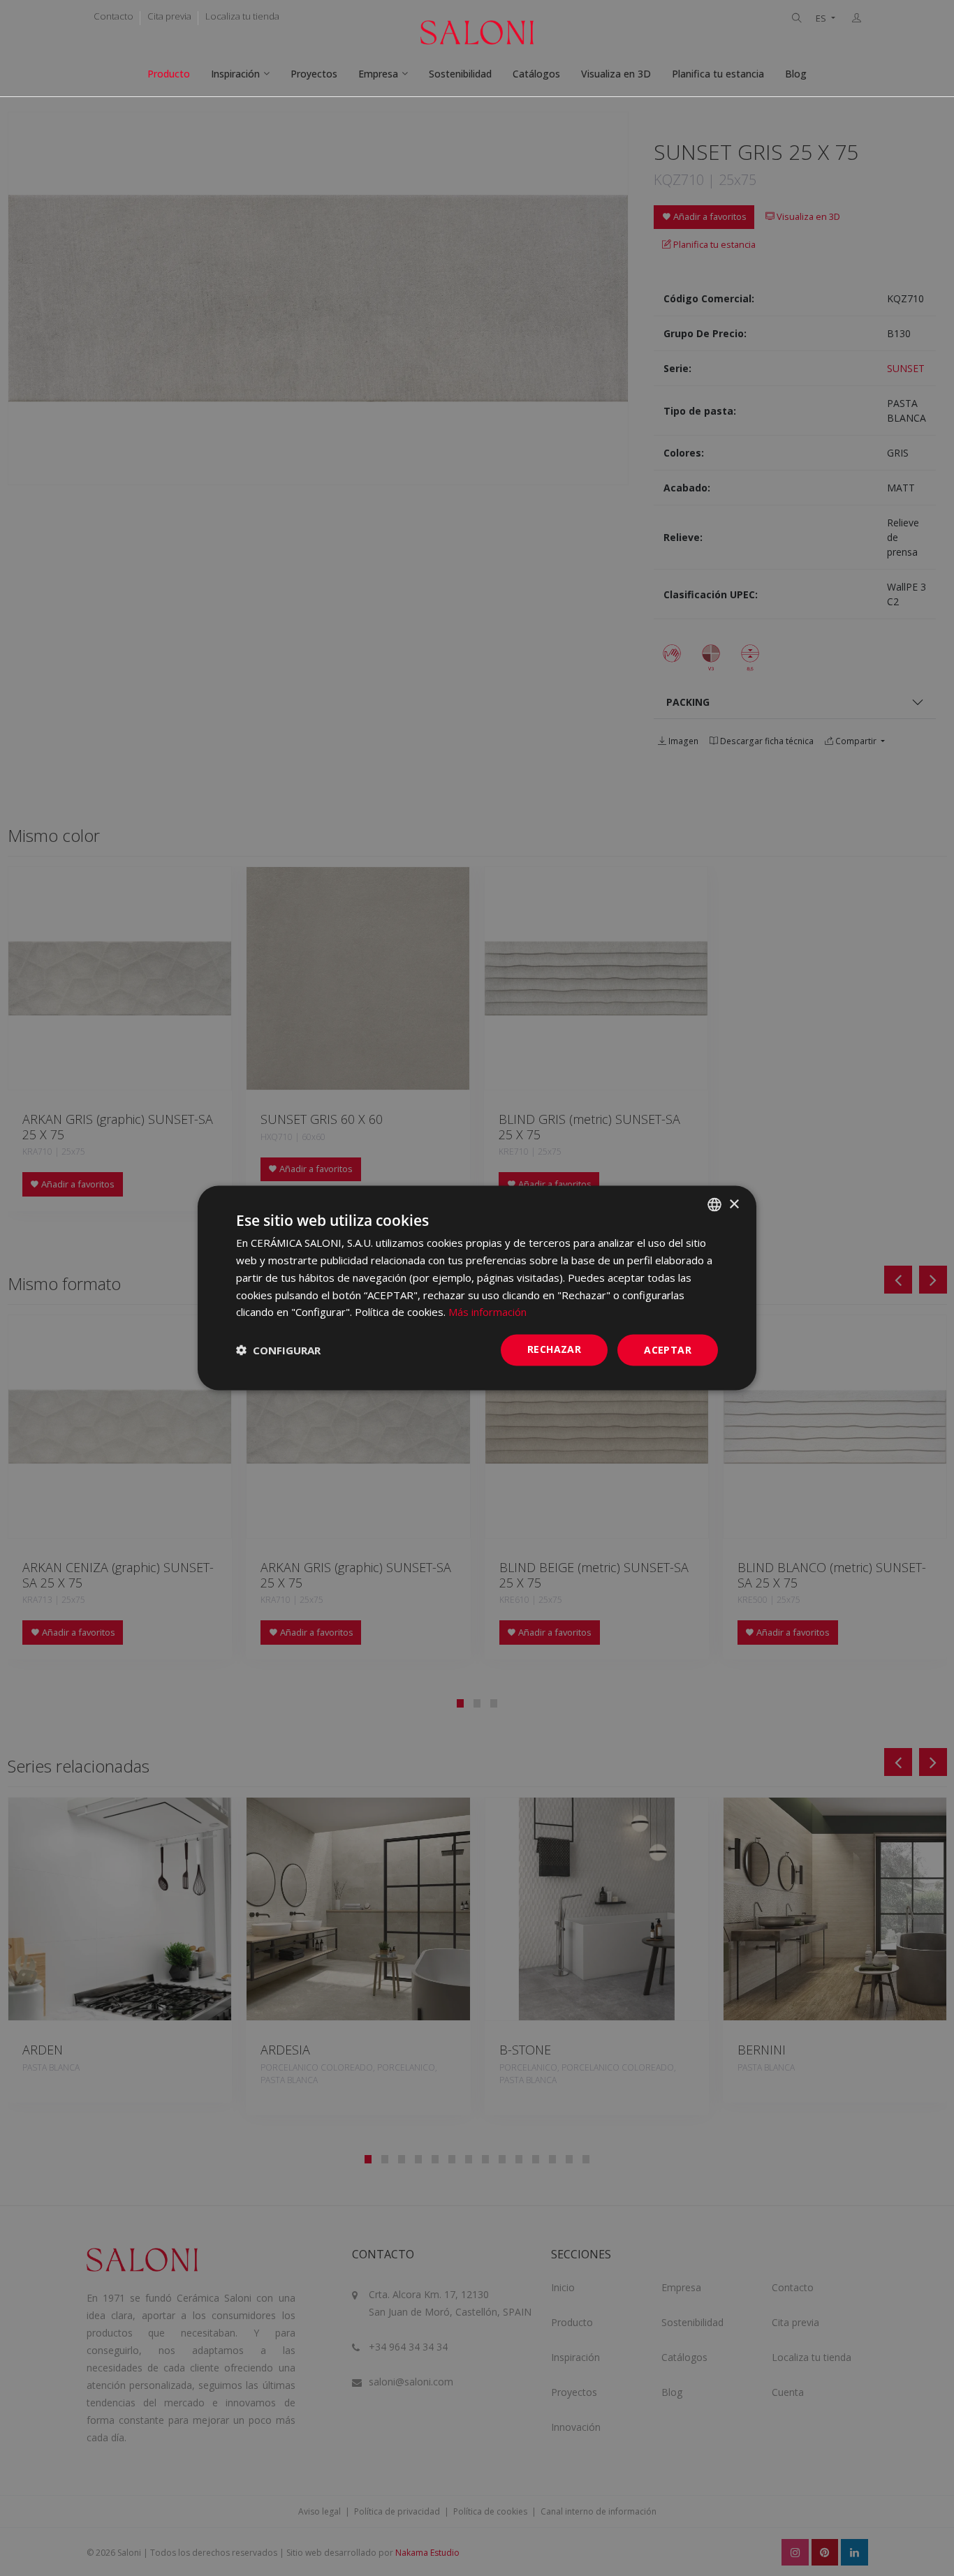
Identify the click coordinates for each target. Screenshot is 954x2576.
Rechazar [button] (554, 1349)
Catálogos (536, 74)
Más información (487, 1312)
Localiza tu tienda (242, 16)
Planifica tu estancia (718, 74)
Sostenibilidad (460, 74)
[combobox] (714, 1205)
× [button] (734, 1204)
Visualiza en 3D (616, 74)
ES (822, 18)
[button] (278, 1350)
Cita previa (169, 16)
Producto (169, 74)
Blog (796, 74)
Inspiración (235, 74)
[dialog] (477, 1288)
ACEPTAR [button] (668, 1350)
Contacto (113, 16)
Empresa (378, 74)
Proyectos (314, 74)
